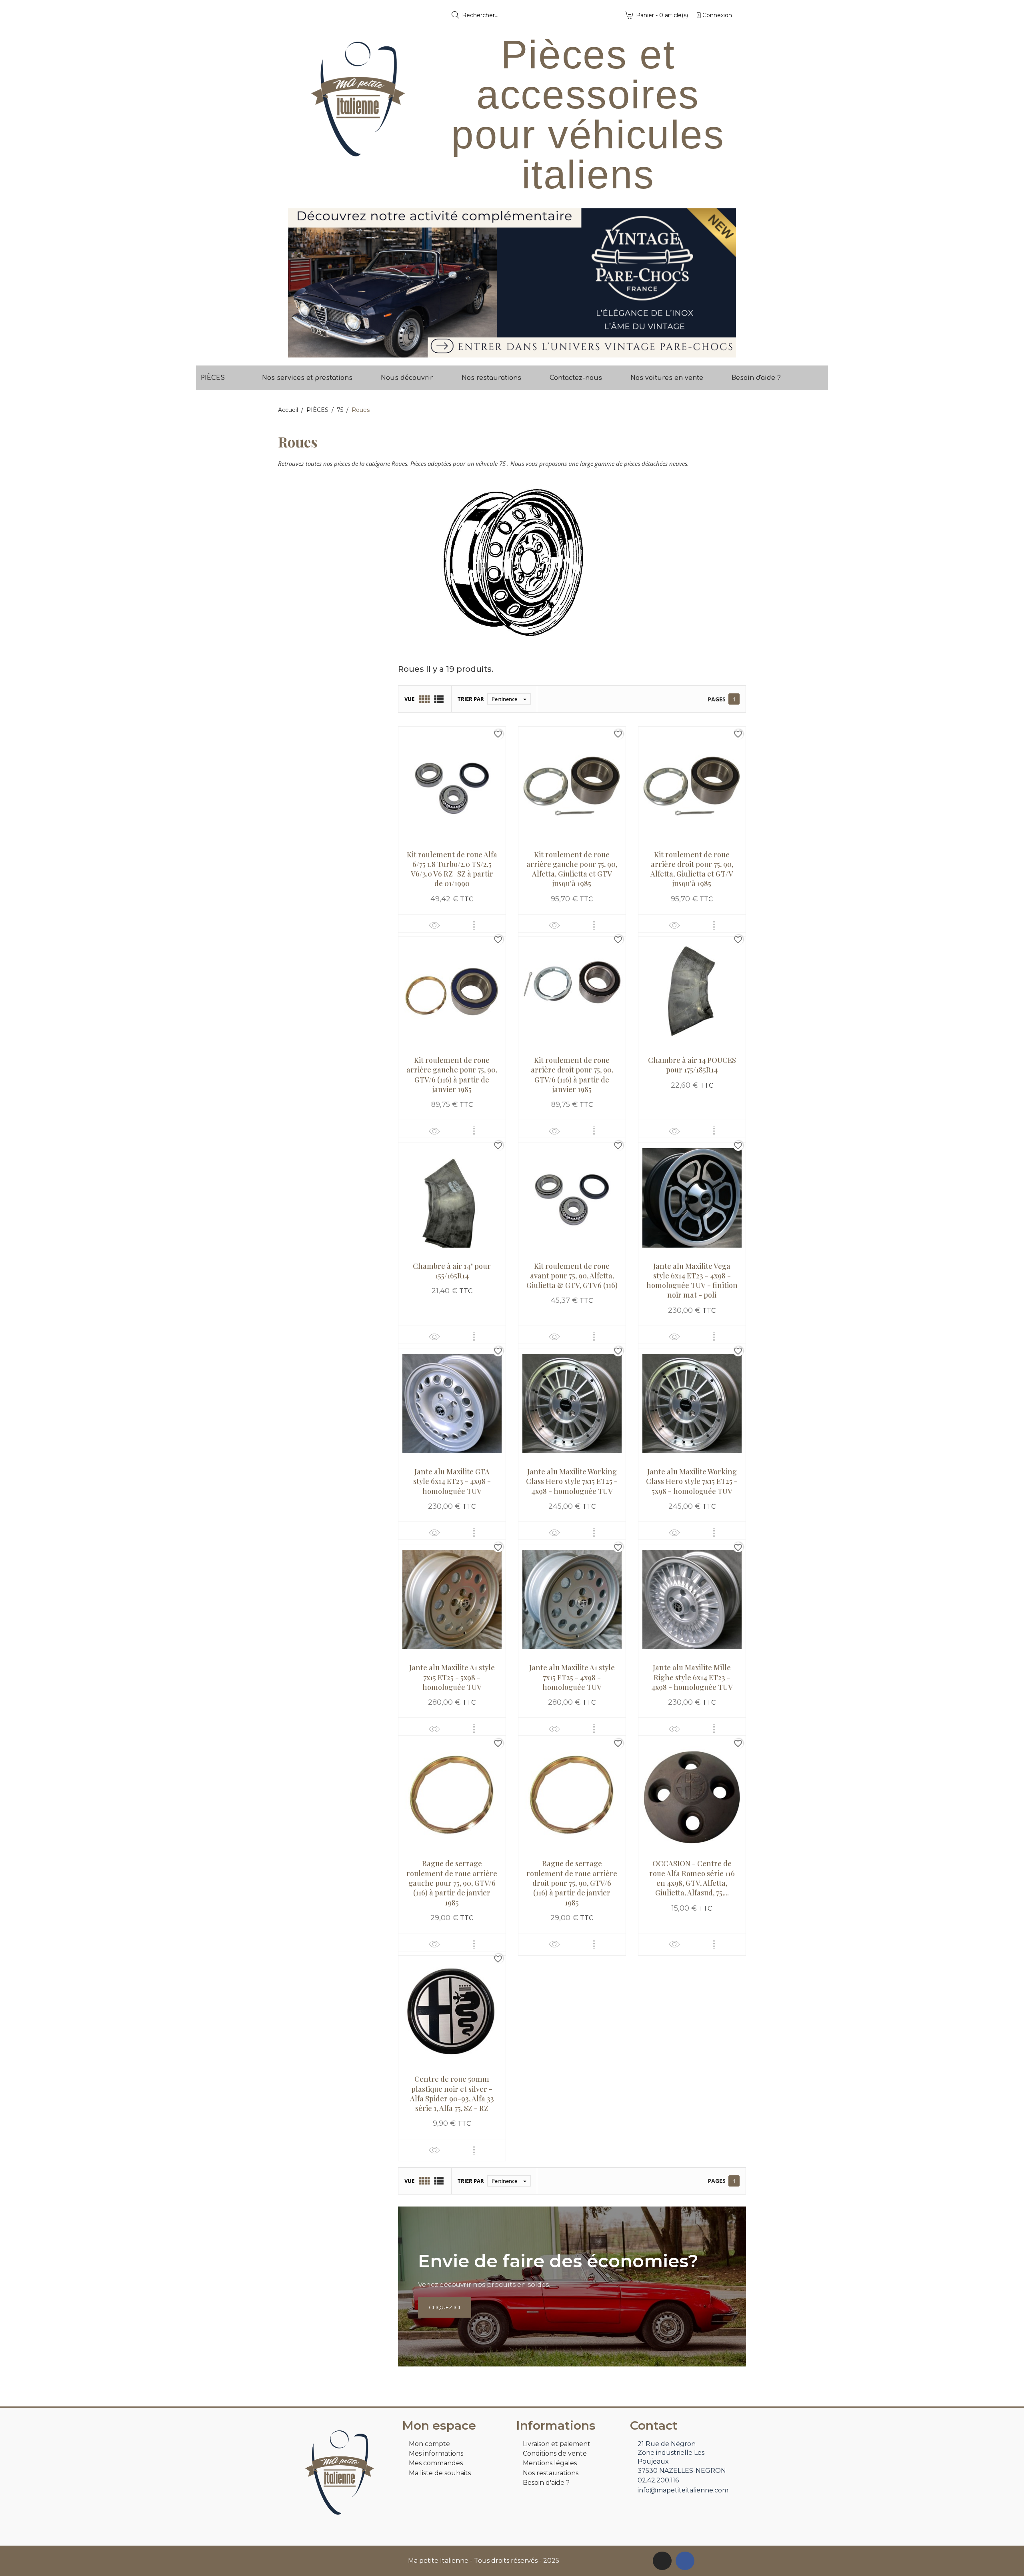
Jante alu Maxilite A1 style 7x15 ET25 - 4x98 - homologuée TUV (572, 1677)
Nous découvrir (407, 378)
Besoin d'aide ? (756, 378)
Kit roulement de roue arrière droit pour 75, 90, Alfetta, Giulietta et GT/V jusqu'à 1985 (692, 869)
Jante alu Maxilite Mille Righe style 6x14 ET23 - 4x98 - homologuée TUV (692, 1677)
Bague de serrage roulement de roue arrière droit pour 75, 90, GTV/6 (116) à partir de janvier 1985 (572, 1883)
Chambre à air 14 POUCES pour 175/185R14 (692, 1065)
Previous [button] (300, 283)
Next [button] (724, 283)
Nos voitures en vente (667, 378)
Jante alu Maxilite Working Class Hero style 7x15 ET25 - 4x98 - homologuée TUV (572, 1481)
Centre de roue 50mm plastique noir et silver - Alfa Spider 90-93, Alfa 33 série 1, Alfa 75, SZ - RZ (452, 2094)
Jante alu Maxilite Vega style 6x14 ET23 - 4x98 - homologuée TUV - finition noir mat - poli (692, 1281)
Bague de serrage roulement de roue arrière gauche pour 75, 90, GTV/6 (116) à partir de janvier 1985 (452, 1883)
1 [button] (508, 351)
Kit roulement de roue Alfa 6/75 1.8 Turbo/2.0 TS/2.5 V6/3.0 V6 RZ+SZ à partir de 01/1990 (452, 869)
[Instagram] (662, 2561)
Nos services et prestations (307, 378)
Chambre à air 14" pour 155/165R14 (452, 1271)
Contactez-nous (576, 378)
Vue (409, 699)
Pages (717, 699)
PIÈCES (213, 378)
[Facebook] (685, 2561)
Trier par (471, 699)
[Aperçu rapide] (434, 925)
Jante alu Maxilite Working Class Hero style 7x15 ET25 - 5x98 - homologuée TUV (692, 1481)
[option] (512, 283)
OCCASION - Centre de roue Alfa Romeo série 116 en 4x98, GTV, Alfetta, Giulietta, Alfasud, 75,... (692, 1878)
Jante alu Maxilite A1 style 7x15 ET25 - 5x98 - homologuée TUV (452, 1677)
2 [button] (516, 351)
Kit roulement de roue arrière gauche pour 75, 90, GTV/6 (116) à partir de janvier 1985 (452, 1075)
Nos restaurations (491, 378)
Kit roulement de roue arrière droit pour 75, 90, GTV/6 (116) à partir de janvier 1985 (572, 1075)
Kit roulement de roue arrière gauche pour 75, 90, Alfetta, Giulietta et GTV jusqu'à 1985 (572, 869)
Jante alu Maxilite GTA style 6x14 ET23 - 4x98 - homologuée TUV (452, 1481)
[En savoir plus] (474, 925)
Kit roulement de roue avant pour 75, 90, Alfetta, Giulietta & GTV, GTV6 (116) (572, 1276)
